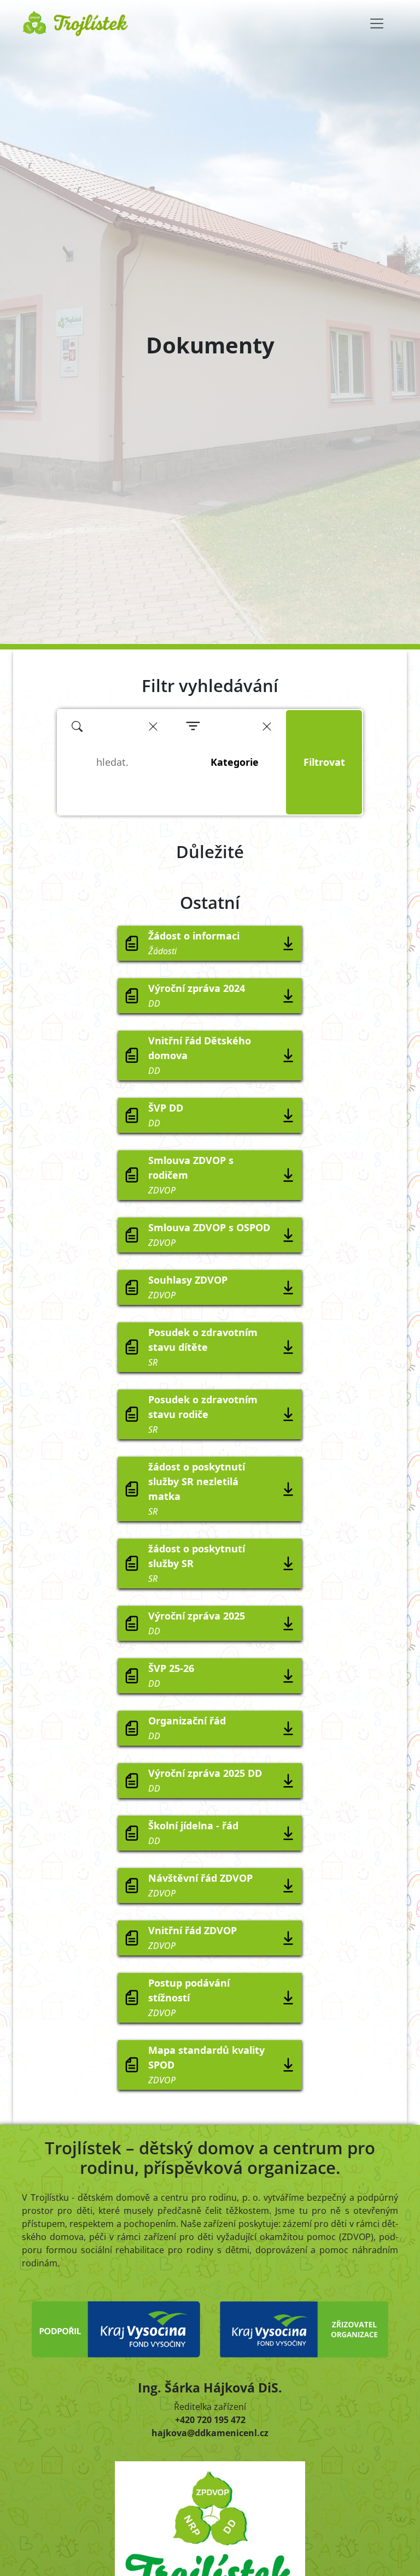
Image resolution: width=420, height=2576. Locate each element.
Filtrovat (324, 762)
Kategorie (235, 762)
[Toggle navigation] (377, 23)
